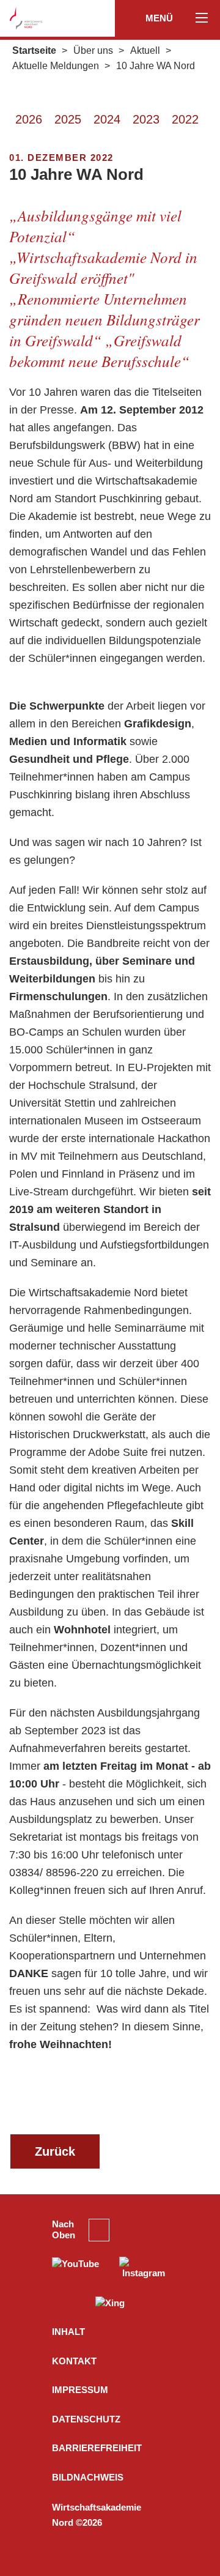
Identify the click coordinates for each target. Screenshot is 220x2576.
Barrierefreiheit (97, 2448)
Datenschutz (86, 2419)
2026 (29, 119)
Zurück (55, 2151)
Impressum (80, 2390)
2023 (146, 119)
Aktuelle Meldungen (56, 66)
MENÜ (160, 18)
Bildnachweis (88, 2477)
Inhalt (68, 2332)
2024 (107, 119)
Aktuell (145, 50)
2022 (185, 119)
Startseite (34, 50)
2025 (68, 119)
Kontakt (74, 2361)
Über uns (93, 50)
